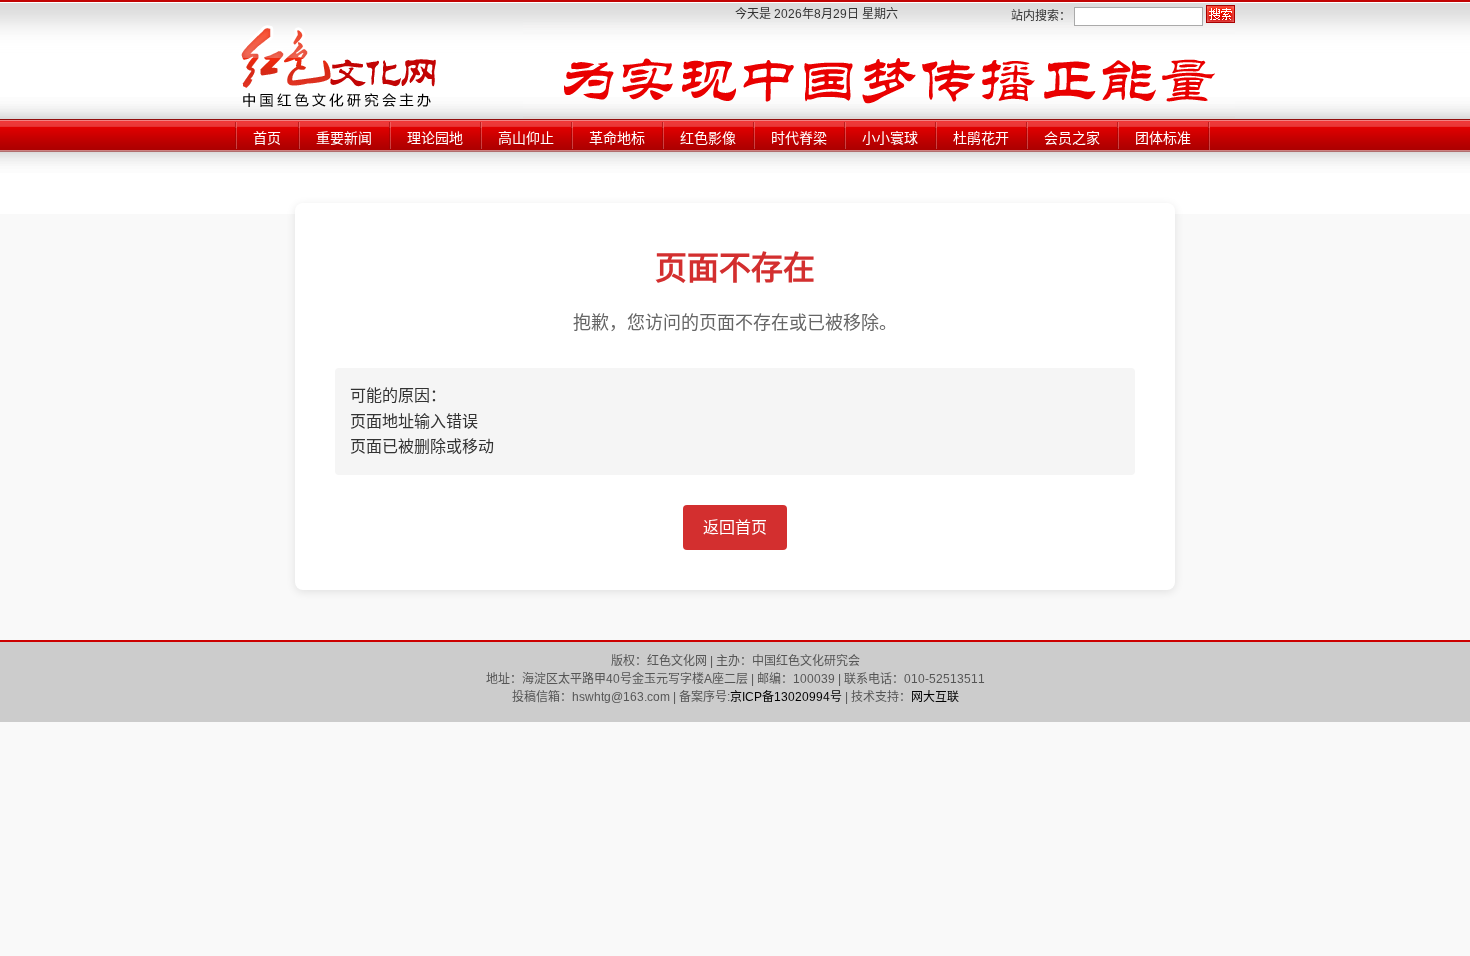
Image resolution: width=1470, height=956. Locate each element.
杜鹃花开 (981, 138)
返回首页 (735, 527)
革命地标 (617, 138)
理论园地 (435, 138)
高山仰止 (526, 138)
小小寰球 (890, 138)
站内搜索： (1041, 16)
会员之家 (1072, 138)
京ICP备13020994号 (786, 697)
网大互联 (935, 697)
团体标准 (1163, 138)
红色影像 (708, 138)
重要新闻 (344, 138)
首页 (267, 138)
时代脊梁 (799, 138)
